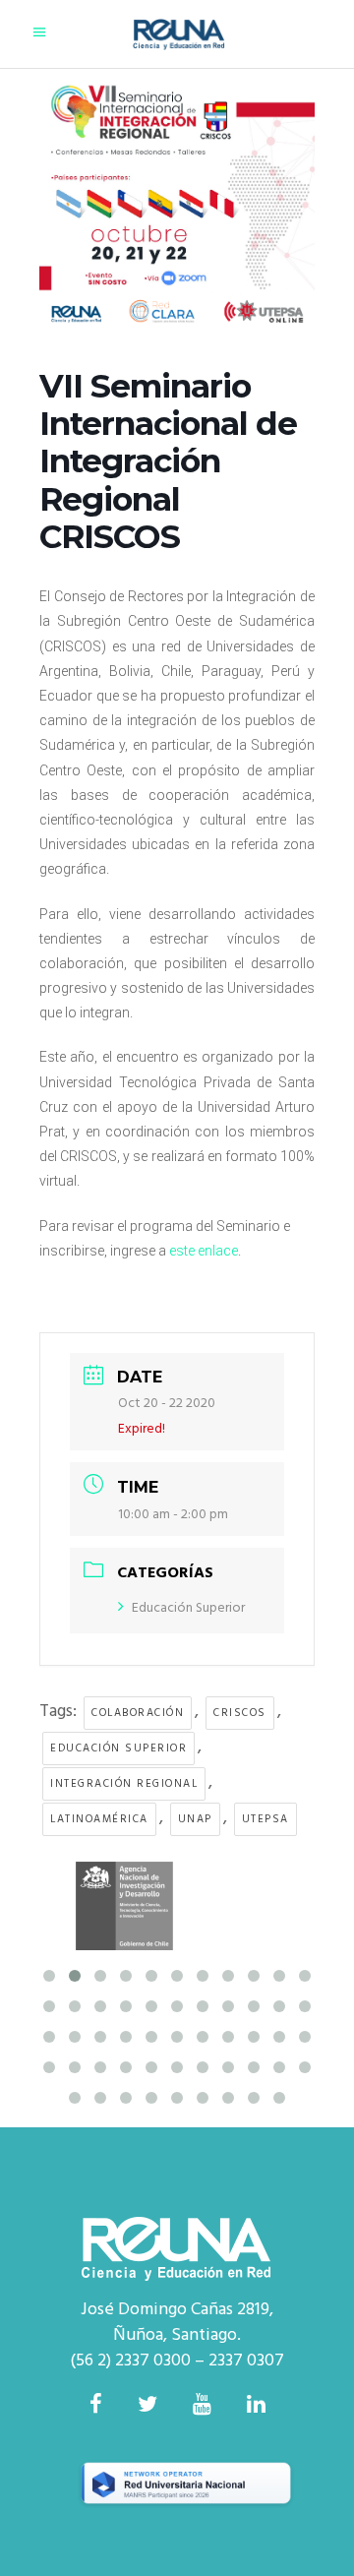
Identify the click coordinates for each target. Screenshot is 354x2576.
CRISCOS (240, 1713)
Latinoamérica (99, 1819)
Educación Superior (188, 1608)
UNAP (195, 1819)
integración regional (124, 1784)
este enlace (204, 1251)
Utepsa (265, 1819)
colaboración (138, 1713)
